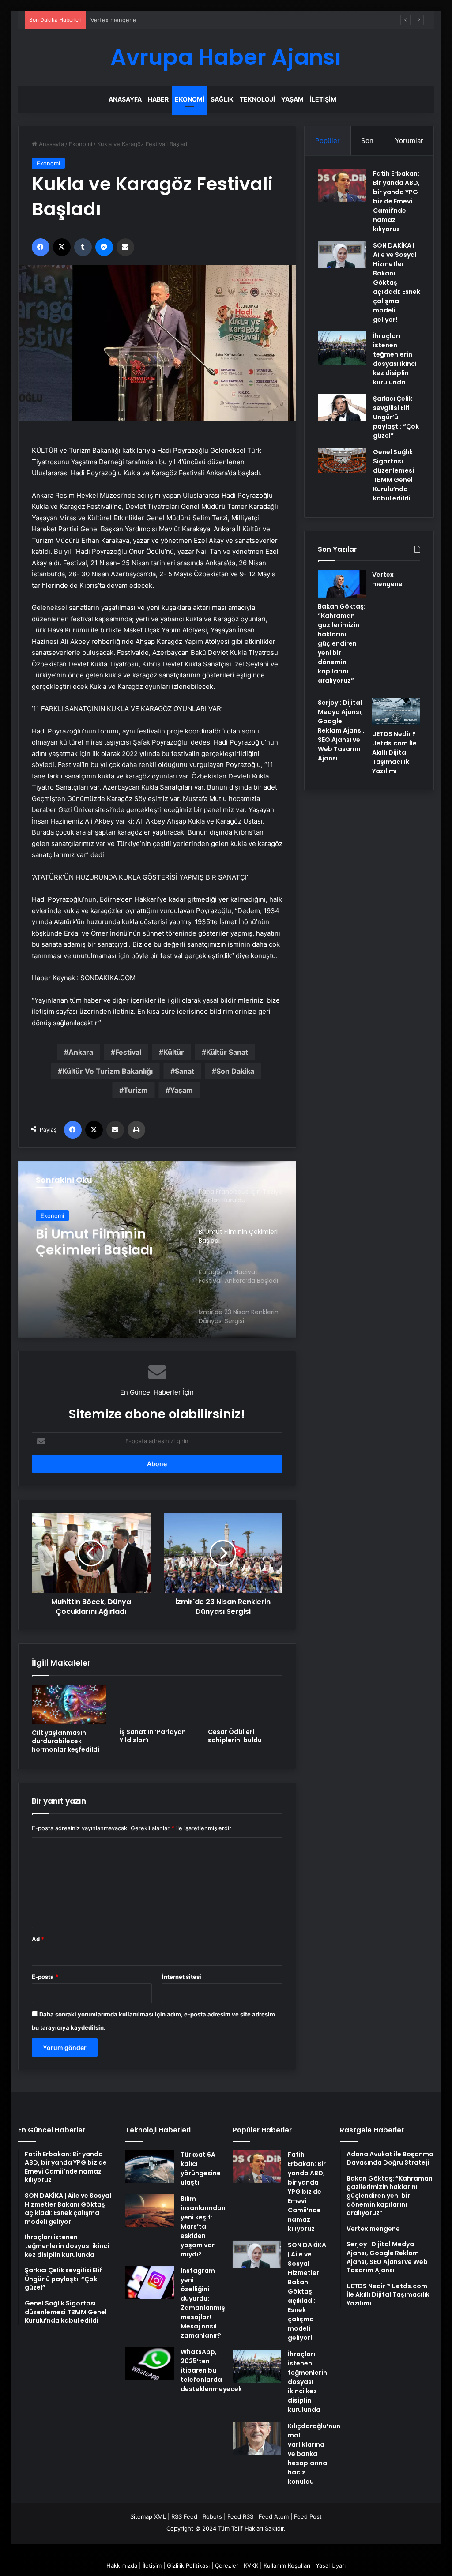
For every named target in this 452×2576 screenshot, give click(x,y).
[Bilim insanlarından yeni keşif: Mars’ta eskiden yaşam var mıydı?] (150, 2211)
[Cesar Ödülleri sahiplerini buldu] (245, 1704)
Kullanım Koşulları (287, 2565)
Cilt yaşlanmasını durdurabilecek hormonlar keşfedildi (66, 1741)
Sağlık (222, 99)
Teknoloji (257, 99)
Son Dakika (235, 1071)
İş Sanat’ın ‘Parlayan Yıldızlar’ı (153, 1736)
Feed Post (308, 2516)
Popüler (328, 141)
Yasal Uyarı (331, 2565)
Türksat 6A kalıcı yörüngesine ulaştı (201, 2168)
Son (367, 141)
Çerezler (227, 2565)
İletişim (323, 99)
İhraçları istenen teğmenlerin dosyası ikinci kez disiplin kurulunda (395, 359)
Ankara (81, 1052)
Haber (158, 99)
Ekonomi (190, 99)
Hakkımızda (122, 2565)
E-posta (45, 1977)
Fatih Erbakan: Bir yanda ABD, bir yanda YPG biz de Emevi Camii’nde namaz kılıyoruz (396, 201)
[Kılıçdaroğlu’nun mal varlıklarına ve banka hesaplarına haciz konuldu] (257, 2438)
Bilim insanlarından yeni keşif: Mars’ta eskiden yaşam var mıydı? (203, 2226)
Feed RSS (240, 2516)
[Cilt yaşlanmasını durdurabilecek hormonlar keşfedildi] (69, 1704)
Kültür (174, 1052)
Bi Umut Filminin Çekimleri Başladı (94, 1241)
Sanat (185, 1071)
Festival (128, 1052)
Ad (38, 1939)
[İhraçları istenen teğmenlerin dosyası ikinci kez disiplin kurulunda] (342, 348)
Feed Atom (274, 2516)
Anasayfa (125, 99)
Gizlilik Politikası (188, 2565)
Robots (212, 2516)
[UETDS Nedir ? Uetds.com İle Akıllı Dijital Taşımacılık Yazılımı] (396, 712)
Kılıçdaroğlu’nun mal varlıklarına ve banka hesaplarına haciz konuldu (314, 2454)
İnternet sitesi (182, 1977)
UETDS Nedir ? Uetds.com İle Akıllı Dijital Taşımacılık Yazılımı (394, 752)
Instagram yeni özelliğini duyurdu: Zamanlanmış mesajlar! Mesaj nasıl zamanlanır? (203, 2303)
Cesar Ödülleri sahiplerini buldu (235, 1736)
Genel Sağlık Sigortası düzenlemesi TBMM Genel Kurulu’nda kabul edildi (394, 475)
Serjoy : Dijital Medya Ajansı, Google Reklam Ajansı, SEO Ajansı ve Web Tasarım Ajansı (341, 730)
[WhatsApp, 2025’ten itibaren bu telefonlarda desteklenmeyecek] (150, 2364)
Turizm (136, 1090)
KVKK (251, 2565)
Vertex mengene (113, 20)
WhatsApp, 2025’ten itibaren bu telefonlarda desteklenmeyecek (211, 2370)
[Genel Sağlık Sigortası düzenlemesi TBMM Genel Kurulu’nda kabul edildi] (342, 460)
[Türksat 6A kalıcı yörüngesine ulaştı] (150, 2167)
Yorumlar (409, 141)
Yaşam (292, 99)
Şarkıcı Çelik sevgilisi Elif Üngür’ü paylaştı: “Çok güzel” (396, 417)
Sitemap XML (148, 2516)
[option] (157, 1249)
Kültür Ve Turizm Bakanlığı (107, 1071)
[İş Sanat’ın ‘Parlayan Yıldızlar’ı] (157, 1704)
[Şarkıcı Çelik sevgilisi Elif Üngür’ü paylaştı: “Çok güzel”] (342, 408)
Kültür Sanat (227, 1052)
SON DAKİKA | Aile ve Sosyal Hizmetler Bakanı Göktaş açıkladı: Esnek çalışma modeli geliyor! (397, 282)
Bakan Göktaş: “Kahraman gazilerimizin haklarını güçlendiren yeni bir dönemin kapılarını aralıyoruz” (342, 643)
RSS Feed (184, 2516)
